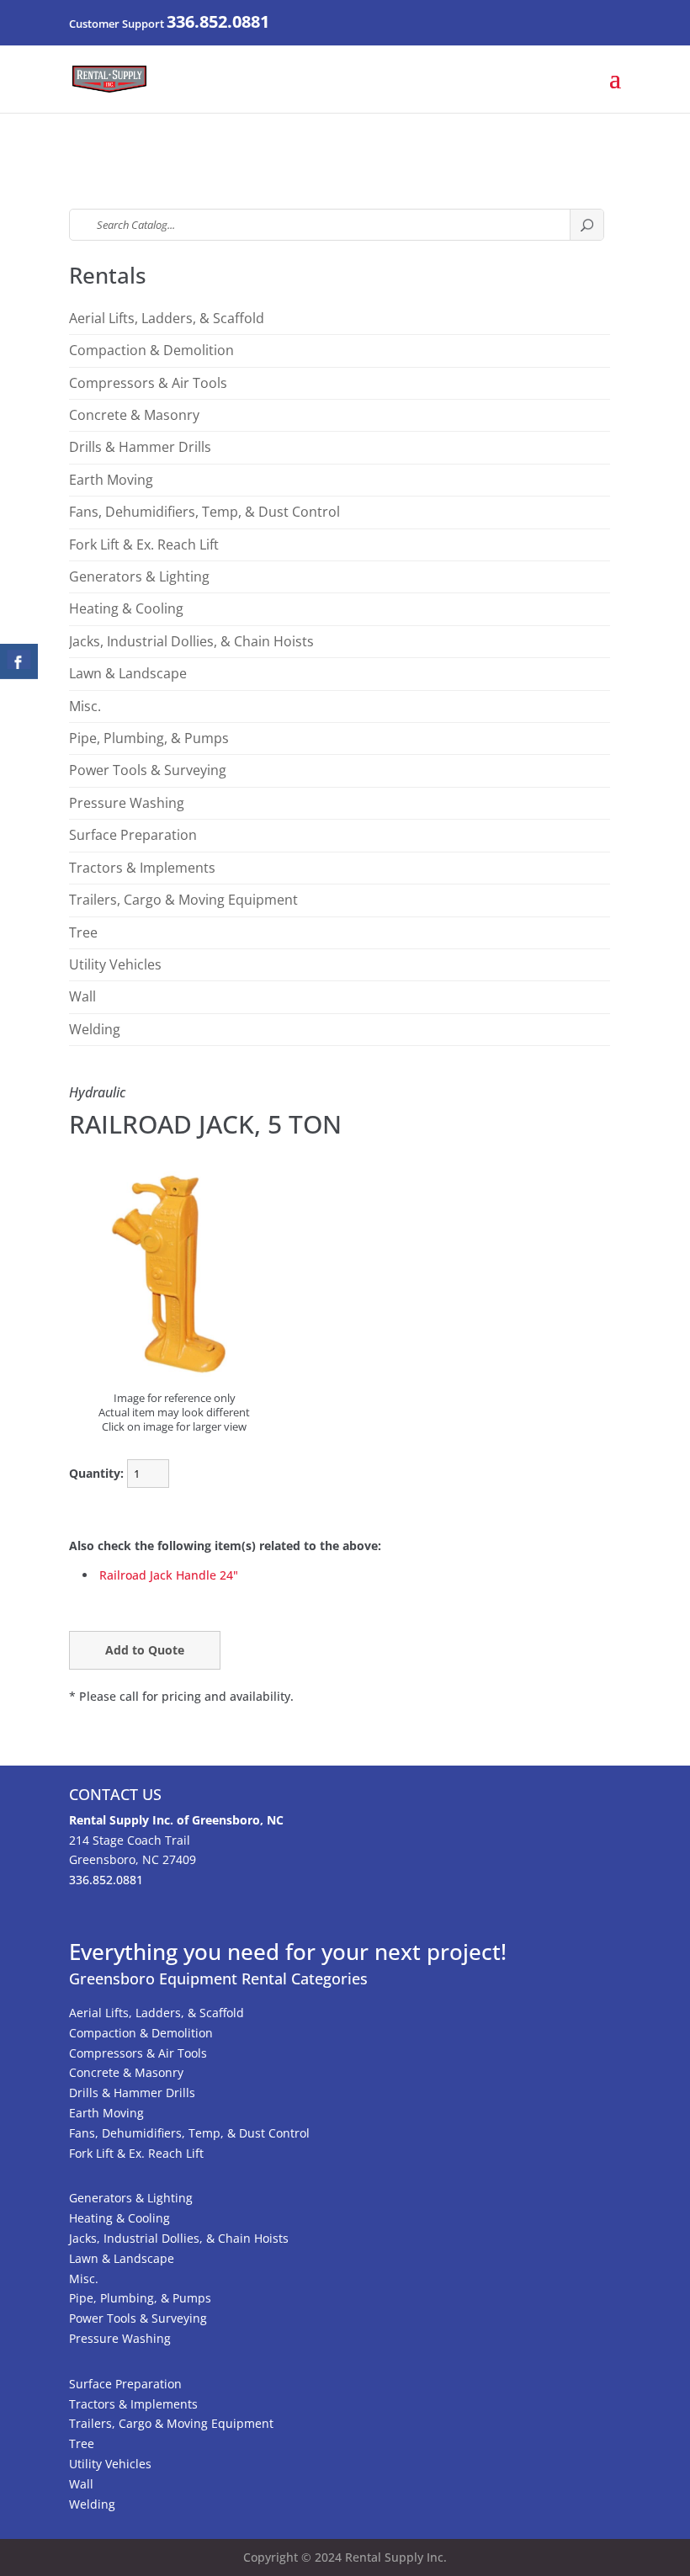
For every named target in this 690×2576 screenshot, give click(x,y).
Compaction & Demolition (151, 350)
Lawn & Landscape (128, 673)
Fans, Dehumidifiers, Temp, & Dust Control (204, 512)
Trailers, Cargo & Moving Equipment (183, 900)
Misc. (85, 706)
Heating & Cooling (126, 608)
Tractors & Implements (142, 868)
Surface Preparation (133, 835)
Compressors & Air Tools (148, 383)
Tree (83, 932)
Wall (82, 996)
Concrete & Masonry (134, 415)
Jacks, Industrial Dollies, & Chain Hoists (191, 641)
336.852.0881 (218, 21)
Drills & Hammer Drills (140, 447)
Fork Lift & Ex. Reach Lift (144, 544)
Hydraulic (97, 1092)
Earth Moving (111, 480)
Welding (95, 1029)
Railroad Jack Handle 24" (169, 1575)
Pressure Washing (127, 803)
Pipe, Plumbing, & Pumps (149, 738)
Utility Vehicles (115, 964)
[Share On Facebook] (19, 661)
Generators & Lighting (139, 576)
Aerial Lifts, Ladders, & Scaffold (167, 318)
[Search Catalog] (586, 225)
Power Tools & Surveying (148, 770)
